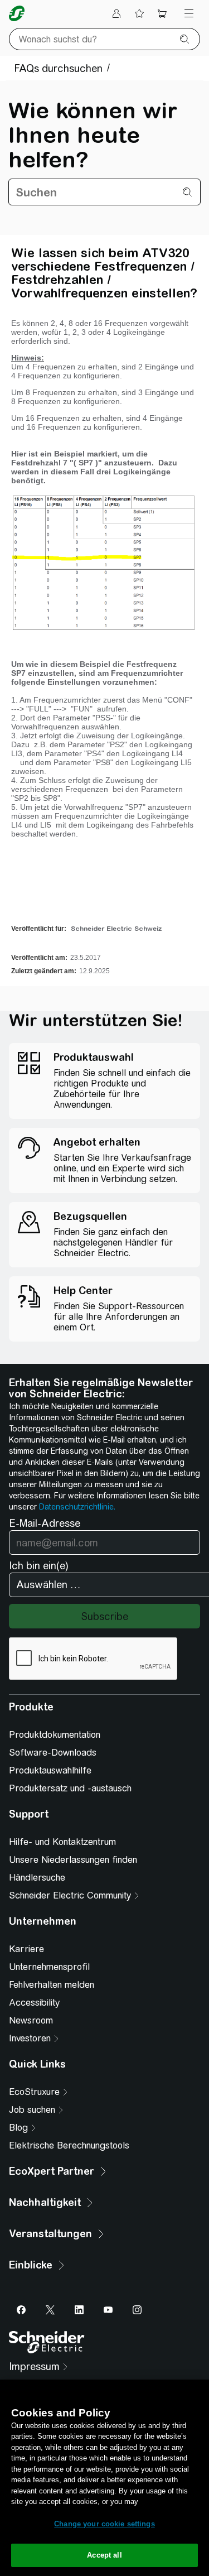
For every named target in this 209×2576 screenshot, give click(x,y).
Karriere (26, 1949)
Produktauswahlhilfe (50, 1770)
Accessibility (34, 2003)
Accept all (104, 2555)
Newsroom (31, 2020)
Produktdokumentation (55, 1735)
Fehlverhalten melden (52, 1985)
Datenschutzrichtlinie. (77, 1507)
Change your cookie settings (104, 2524)
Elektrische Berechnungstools (69, 2145)
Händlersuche (37, 1878)
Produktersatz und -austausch (70, 1788)
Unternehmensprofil (49, 1967)
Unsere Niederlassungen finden (73, 1860)
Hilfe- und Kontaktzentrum (62, 1842)
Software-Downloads (53, 1753)
